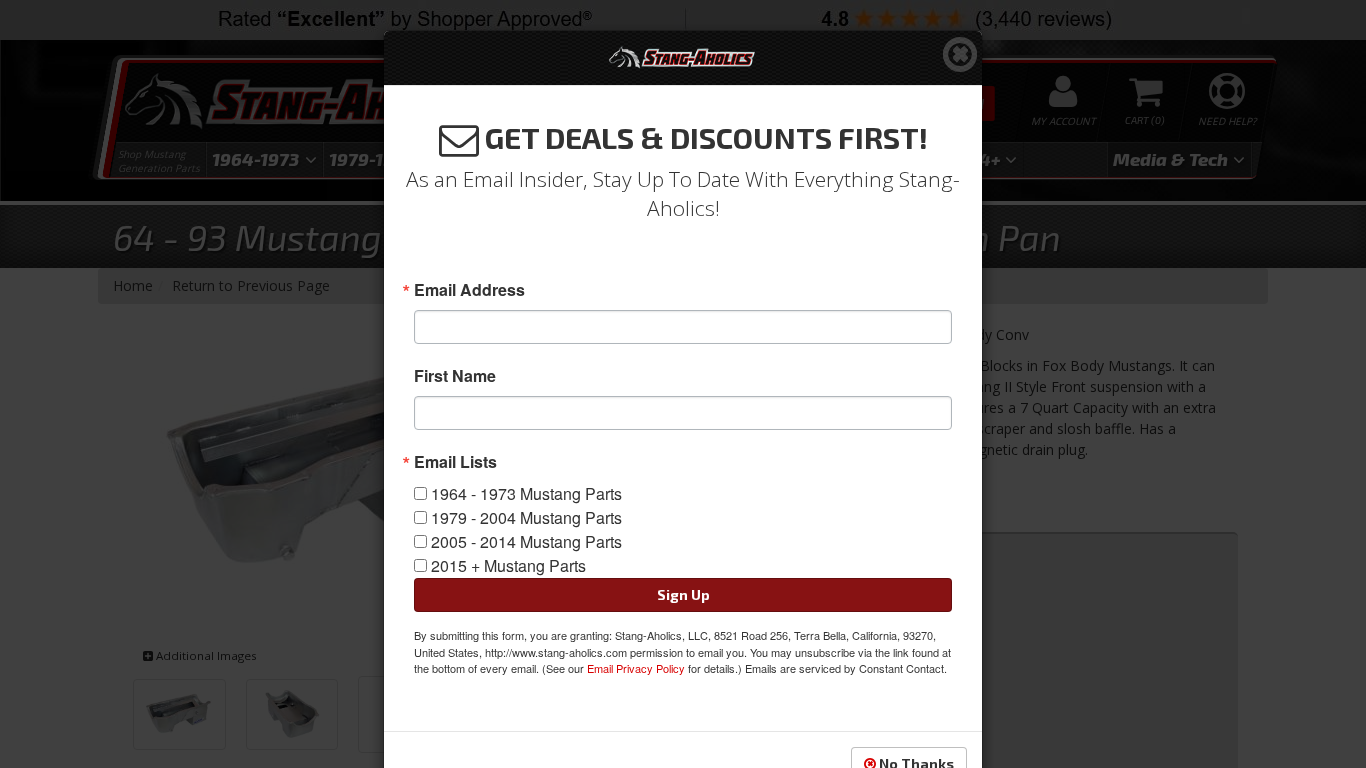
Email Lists (455, 462)
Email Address (469, 290)
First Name (455, 376)
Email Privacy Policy (636, 668)
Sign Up (683, 594)
